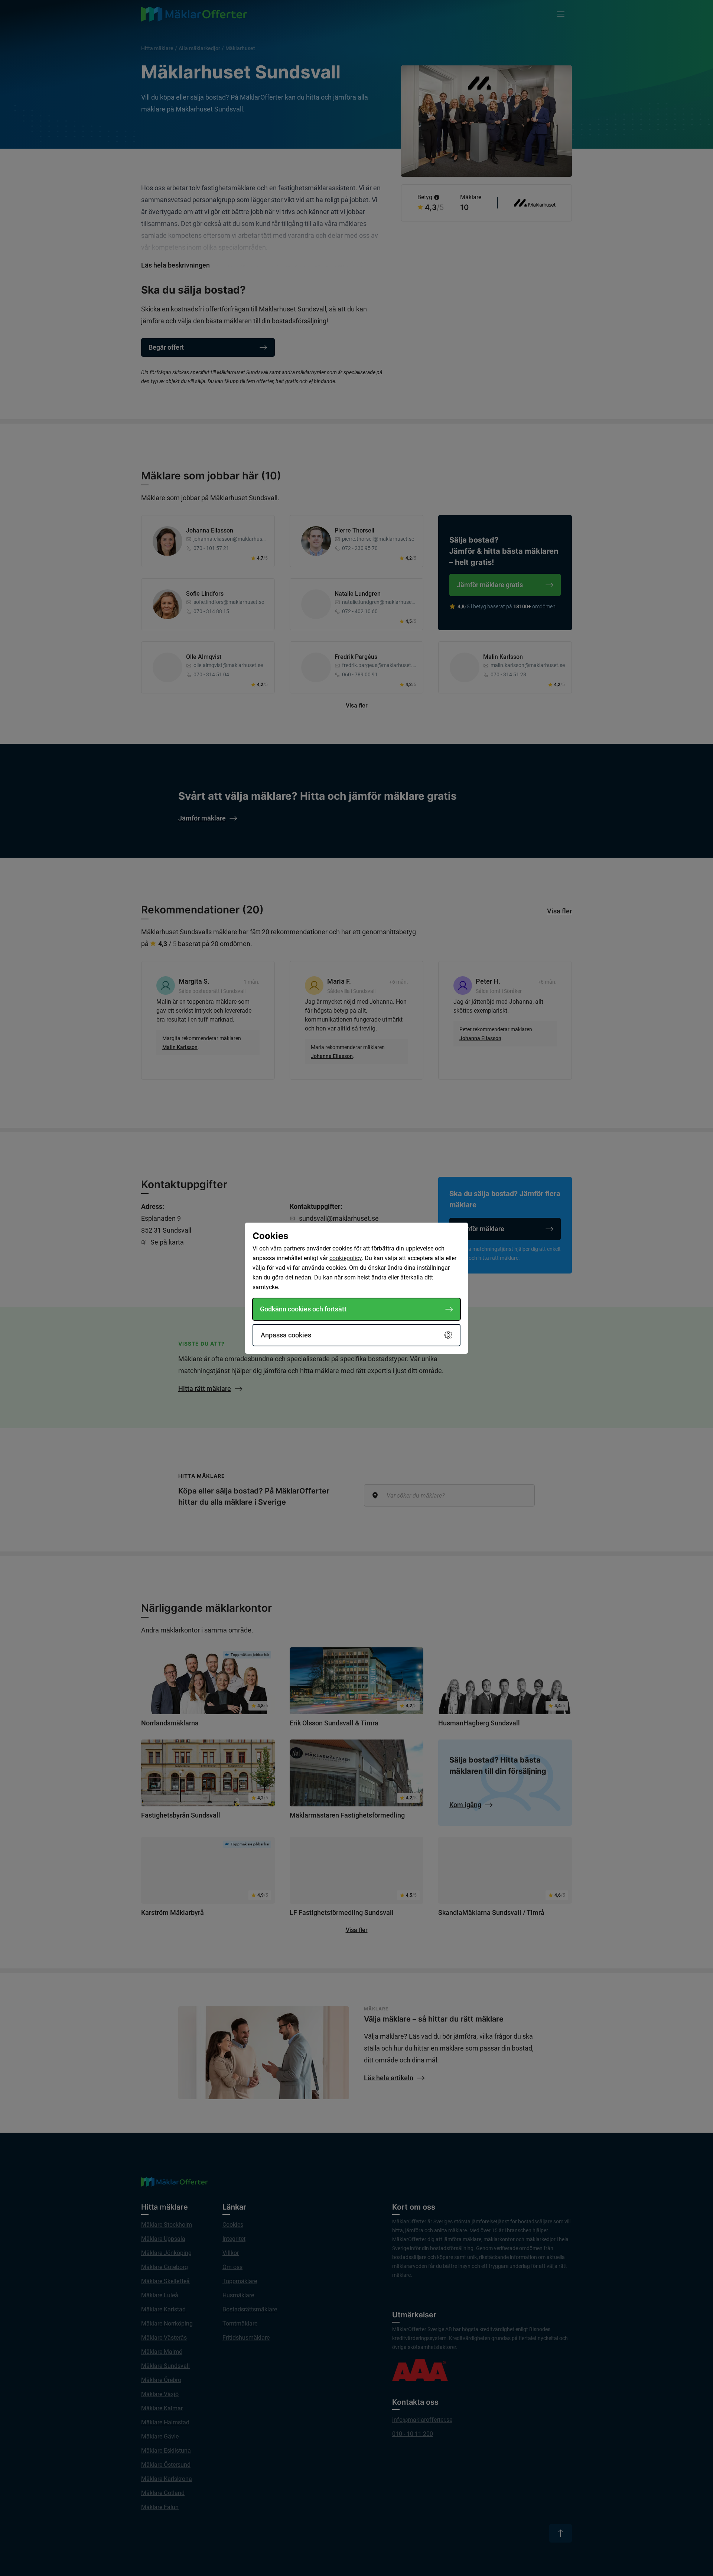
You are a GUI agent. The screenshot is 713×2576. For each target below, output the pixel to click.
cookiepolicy (346, 1258)
